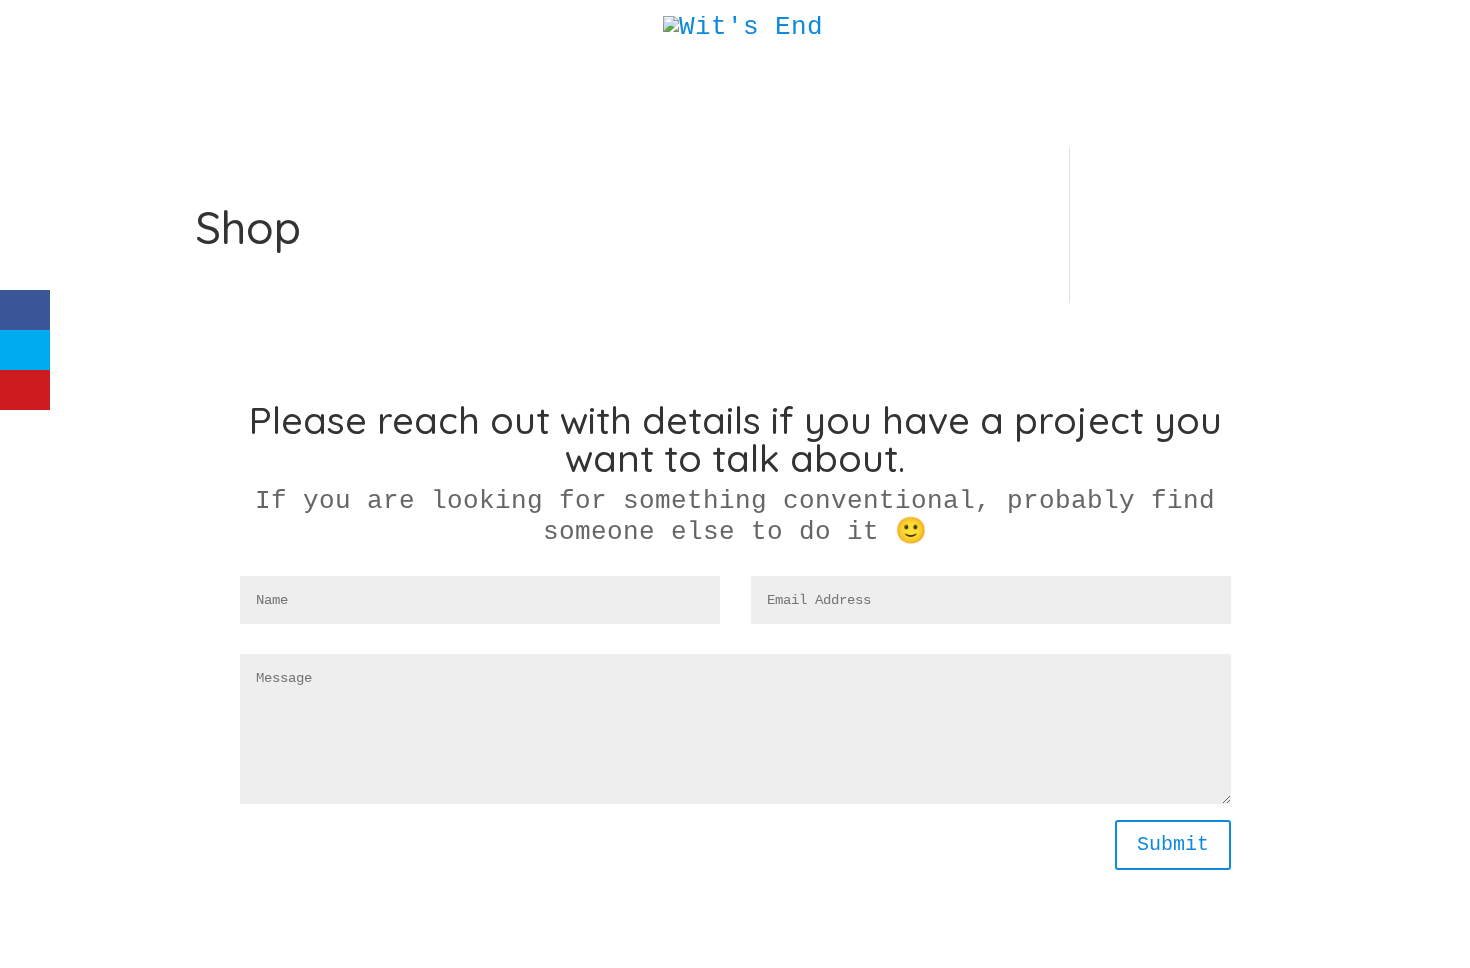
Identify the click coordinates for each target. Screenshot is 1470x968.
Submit (1173, 844)
